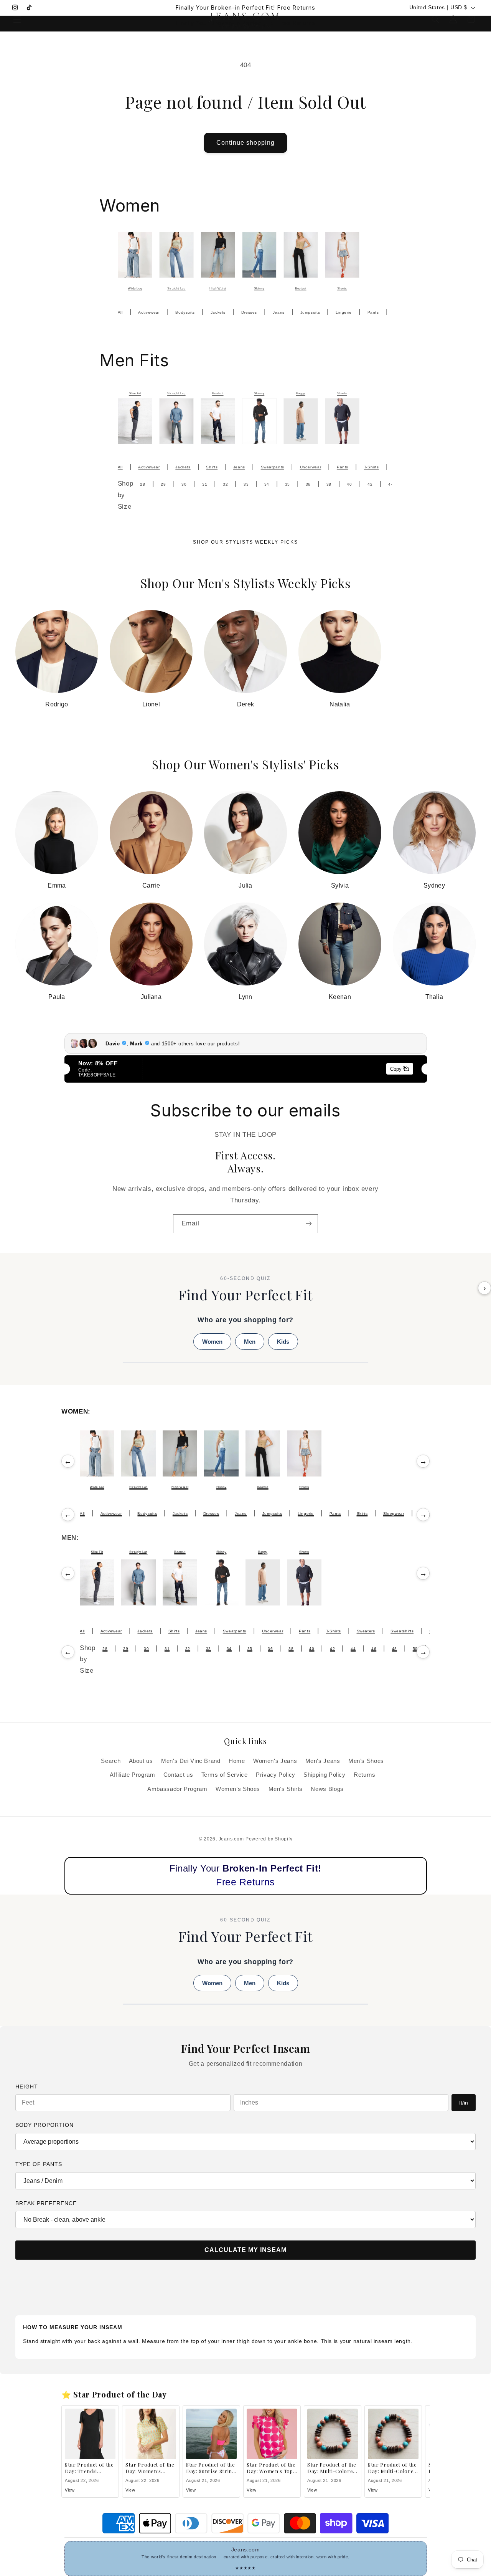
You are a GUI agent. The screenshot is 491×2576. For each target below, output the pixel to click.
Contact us (178, 1775)
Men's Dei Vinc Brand (191, 1761)
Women (212, 1342)
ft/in (464, 2103)
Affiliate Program (133, 1775)
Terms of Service (225, 1775)
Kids (283, 1342)
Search (111, 1761)
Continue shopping (246, 143)
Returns (364, 1775)
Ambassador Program (177, 1789)
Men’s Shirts (286, 1789)
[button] (17, 19)
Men (250, 1342)
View (70, 2490)
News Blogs (327, 1789)
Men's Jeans (323, 1761)
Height (27, 2087)
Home (237, 1761)
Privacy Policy (276, 1775)
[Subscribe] (309, 1224)
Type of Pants (39, 2164)
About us (141, 1761)
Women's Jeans (275, 1761)
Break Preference (46, 2203)
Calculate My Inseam (245, 2250)
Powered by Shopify (269, 1839)
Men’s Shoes (366, 1761)
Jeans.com (231, 1839)
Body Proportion (44, 2125)
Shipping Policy (324, 1775)
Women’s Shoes (238, 1789)
